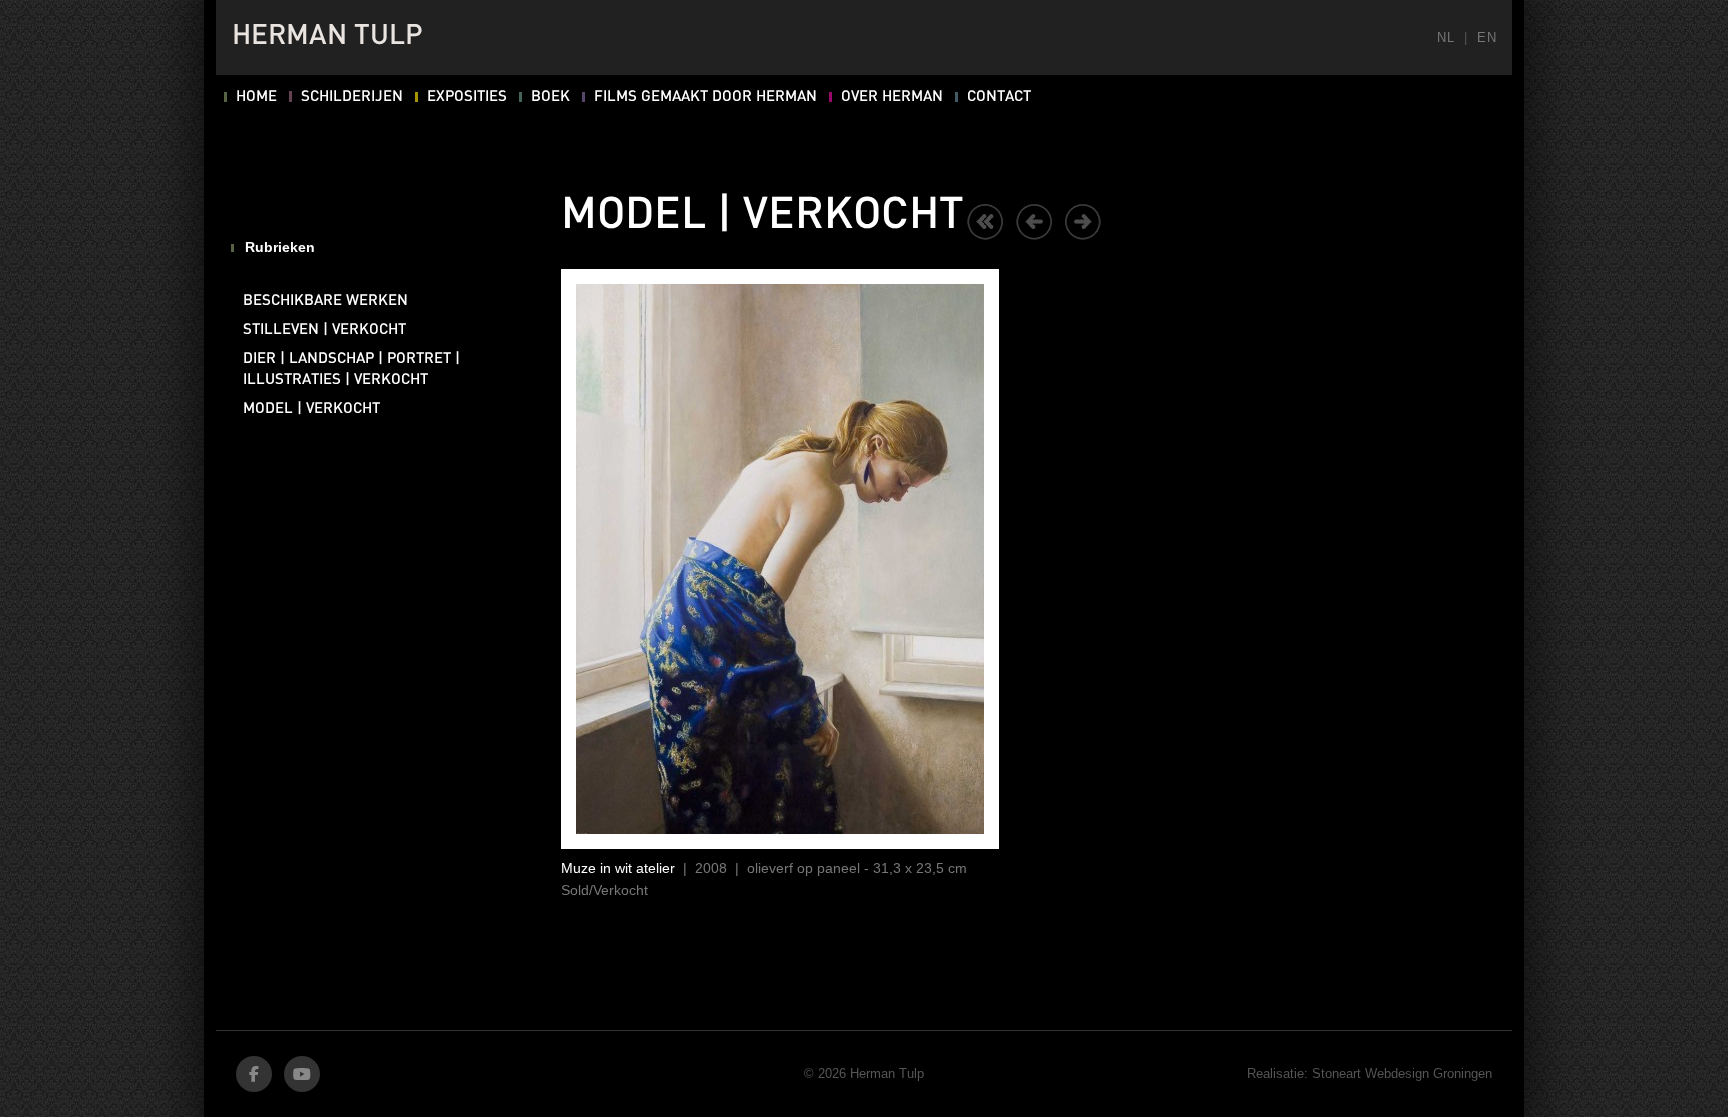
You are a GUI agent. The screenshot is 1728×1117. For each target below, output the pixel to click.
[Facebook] (254, 1074)
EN (1486, 37)
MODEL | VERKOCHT (311, 409)
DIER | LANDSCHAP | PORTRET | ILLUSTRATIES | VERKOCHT (351, 369)
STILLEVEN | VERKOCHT (324, 330)
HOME (256, 97)
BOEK (550, 97)
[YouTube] (302, 1074)
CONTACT (999, 97)
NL (1445, 37)
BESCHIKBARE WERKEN (325, 301)
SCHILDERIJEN (352, 97)
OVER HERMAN (892, 97)
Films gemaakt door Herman (705, 97)
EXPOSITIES (467, 97)
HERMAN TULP (327, 37)
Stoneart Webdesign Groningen (1402, 1073)
